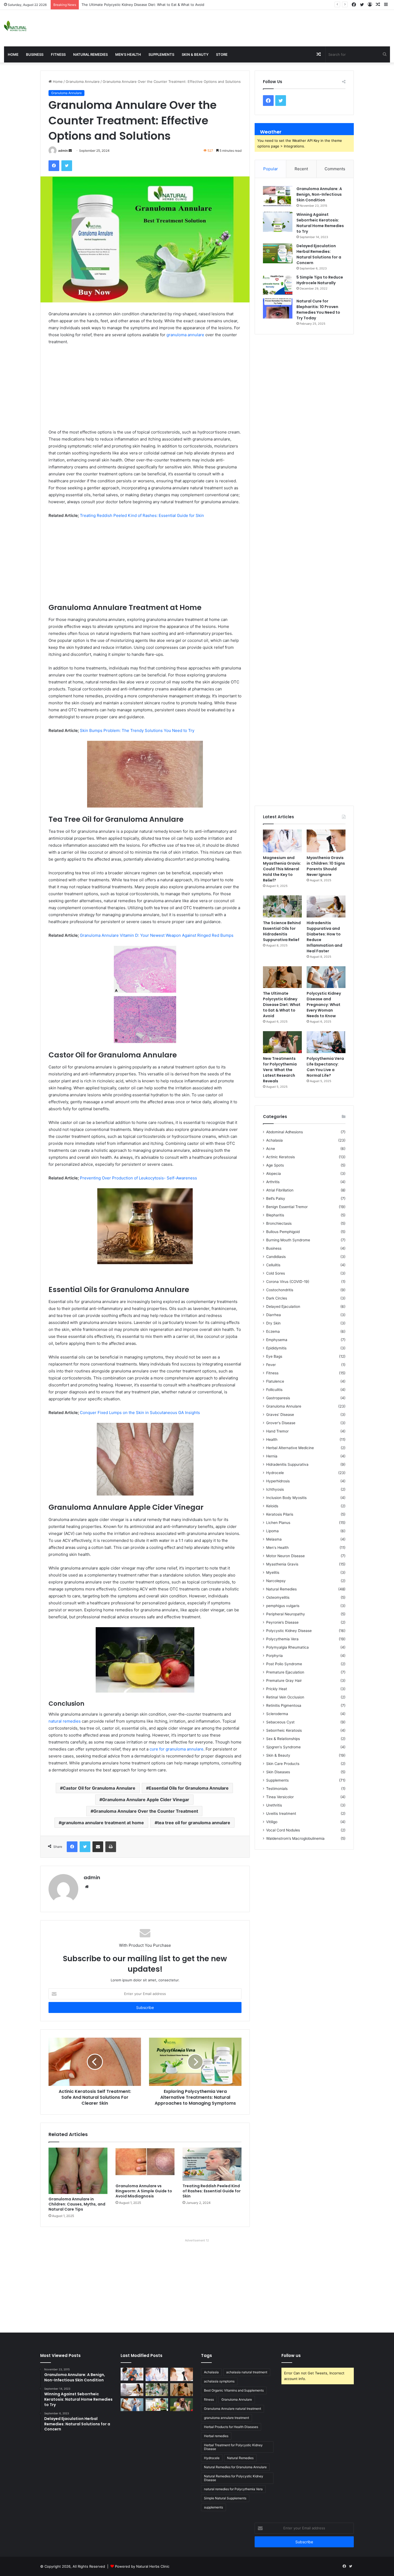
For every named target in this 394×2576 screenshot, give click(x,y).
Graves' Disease (280, 1415)
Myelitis (273, 1572)
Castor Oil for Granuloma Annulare (99, 1788)
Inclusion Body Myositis (286, 1498)
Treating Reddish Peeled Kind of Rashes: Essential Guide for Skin (212, 2191)
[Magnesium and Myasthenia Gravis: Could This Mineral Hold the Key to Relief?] (282, 841)
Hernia (272, 1456)
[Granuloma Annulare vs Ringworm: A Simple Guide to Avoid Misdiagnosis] (145, 2164)
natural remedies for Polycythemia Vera (233, 2489)
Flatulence (275, 1381)
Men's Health (277, 1548)
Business (35, 54)
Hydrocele (275, 1473)
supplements (213, 2507)
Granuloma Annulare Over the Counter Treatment (146, 1811)
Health (272, 1439)
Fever (271, 1365)
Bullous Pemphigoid (283, 1232)
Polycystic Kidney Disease (289, 1631)
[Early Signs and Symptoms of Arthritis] (132, 2374)
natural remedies (65, 1721)
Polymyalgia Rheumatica (287, 1647)
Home (13, 54)
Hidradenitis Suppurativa (287, 1464)
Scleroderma (277, 1714)
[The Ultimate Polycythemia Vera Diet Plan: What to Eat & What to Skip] (157, 2405)
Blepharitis (275, 1215)
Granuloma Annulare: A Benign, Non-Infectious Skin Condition (319, 194)
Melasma (274, 1539)
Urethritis (274, 1805)
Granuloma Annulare (83, 82)
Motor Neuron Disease (285, 1556)
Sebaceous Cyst (280, 1722)
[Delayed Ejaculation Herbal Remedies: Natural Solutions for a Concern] (278, 253)
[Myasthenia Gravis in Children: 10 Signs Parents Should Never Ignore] (326, 841)
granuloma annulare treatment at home (103, 1823)
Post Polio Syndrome (284, 1664)
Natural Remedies (90, 54)
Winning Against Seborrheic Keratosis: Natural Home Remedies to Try (320, 223)
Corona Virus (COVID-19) (288, 1282)
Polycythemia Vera (282, 1639)
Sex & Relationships (283, 1739)
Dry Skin (273, 1323)
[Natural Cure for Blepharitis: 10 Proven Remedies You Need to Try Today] (278, 308)
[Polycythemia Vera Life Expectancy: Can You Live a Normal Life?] (326, 1042)
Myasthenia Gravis (282, 1564)
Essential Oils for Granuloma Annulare (189, 1788)
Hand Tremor (277, 1431)
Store (222, 54)
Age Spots (275, 1165)
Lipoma (272, 1531)
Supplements (161, 54)
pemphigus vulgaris (283, 1606)
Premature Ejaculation (285, 1672)
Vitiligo (272, 1822)
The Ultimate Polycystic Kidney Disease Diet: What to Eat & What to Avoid (282, 1005)
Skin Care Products (283, 1764)
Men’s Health (128, 54)
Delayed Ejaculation (283, 1306)
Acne (271, 1149)
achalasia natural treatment (247, 2372)
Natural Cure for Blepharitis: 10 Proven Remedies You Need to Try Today (318, 310)
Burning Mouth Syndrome (288, 1240)
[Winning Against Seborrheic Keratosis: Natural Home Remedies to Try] (278, 222)
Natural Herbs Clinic (153, 2566)
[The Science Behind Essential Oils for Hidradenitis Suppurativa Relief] (282, 906)
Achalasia (274, 1140)
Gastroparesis (278, 1398)
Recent (301, 169)
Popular (271, 169)
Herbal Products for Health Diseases (231, 2427)
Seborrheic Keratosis (284, 1730)
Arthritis (273, 1182)
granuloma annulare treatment (226, 2418)
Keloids (272, 1506)
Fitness (58, 54)
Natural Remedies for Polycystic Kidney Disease (234, 2478)
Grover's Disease (281, 1423)
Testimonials (277, 1789)
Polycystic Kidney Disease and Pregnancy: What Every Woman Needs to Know (324, 1005)
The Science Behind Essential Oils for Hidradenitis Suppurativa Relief (282, 931)
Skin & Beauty (195, 54)
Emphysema (277, 1340)
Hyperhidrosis (278, 1481)
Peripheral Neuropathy (286, 1614)
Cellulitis (273, 1265)
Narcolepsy (276, 1581)
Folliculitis (274, 1390)
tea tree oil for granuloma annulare (194, 1823)
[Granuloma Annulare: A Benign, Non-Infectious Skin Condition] (278, 196)
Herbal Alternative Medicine (290, 1448)
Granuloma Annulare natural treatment (233, 2409)
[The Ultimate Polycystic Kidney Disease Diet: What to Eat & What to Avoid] (282, 977)
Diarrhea (274, 1315)
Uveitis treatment (281, 1813)
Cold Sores (276, 1273)
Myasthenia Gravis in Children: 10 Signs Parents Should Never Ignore (326, 866)
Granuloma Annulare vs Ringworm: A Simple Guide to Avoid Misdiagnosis (144, 2191)
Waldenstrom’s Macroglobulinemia (295, 1838)
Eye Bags (274, 1356)
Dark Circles (277, 1298)
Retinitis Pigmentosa (284, 1705)
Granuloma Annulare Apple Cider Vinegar (146, 1800)
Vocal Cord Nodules (283, 1830)
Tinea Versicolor (280, 1797)
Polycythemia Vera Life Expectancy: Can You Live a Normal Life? (325, 1067)
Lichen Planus (278, 1523)
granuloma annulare (185, 335)
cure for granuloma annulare (176, 1749)
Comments (335, 169)
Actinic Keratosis (280, 1157)
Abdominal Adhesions (285, 1132)
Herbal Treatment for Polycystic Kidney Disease (233, 2447)
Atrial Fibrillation (280, 1190)
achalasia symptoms (219, 2381)
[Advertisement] (263, 27)
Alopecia (274, 1174)
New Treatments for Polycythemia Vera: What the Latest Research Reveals (280, 1070)
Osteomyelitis (278, 1597)
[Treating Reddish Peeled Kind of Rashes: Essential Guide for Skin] (212, 2164)
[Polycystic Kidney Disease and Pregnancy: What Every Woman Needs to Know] (326, 977)
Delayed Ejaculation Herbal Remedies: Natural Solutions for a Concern (319, 254)
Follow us (291, 2355)
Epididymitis (276, 1348)
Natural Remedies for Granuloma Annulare (235, 2467)
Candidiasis (276, 1257)
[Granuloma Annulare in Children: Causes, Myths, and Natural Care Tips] (78, 2171)
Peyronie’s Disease (282, 1622)
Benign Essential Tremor (287, 1207)
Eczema (273, 1331)
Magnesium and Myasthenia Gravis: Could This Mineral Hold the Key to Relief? (282, 869)
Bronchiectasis (279, 1223)
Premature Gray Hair (284, 1681)
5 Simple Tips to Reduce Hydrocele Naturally (320, 280)
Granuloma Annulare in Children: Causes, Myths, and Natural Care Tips (77, 2204)
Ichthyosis (275, 1489)
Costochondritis (280, 1290)
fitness (209, 2399)
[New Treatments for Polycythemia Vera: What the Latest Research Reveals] (282, 1042)
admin (63, 151)
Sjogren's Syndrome (283, 1747)
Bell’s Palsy (276, 1198)
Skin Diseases (278, 1772)
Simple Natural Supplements (225, 2498)
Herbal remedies (216, 2436)
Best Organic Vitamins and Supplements (234, 2390)
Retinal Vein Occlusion (285, 1697)
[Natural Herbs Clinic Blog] (15, 26)
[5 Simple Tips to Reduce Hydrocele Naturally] (278, 285)
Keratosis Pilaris (280, 1514)
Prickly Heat (277, 1689)
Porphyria (274, 1656)
